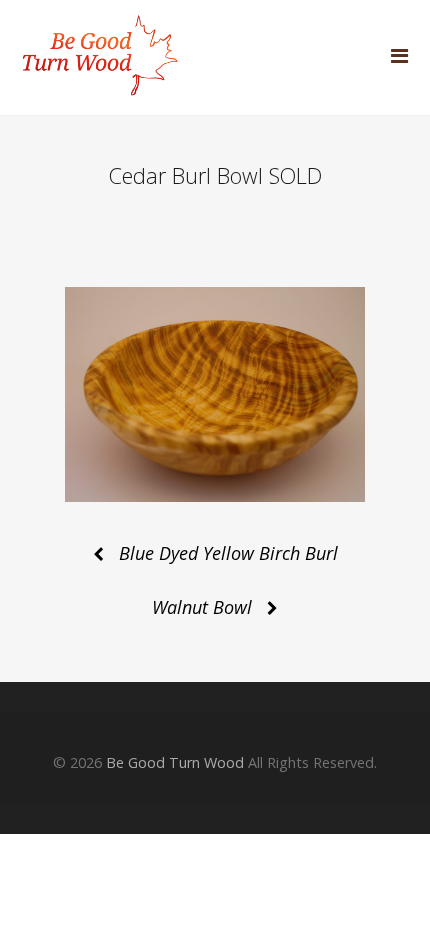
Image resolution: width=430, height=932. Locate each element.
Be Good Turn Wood (175, 762)
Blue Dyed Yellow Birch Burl (228, 553)
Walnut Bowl (202, 607)
